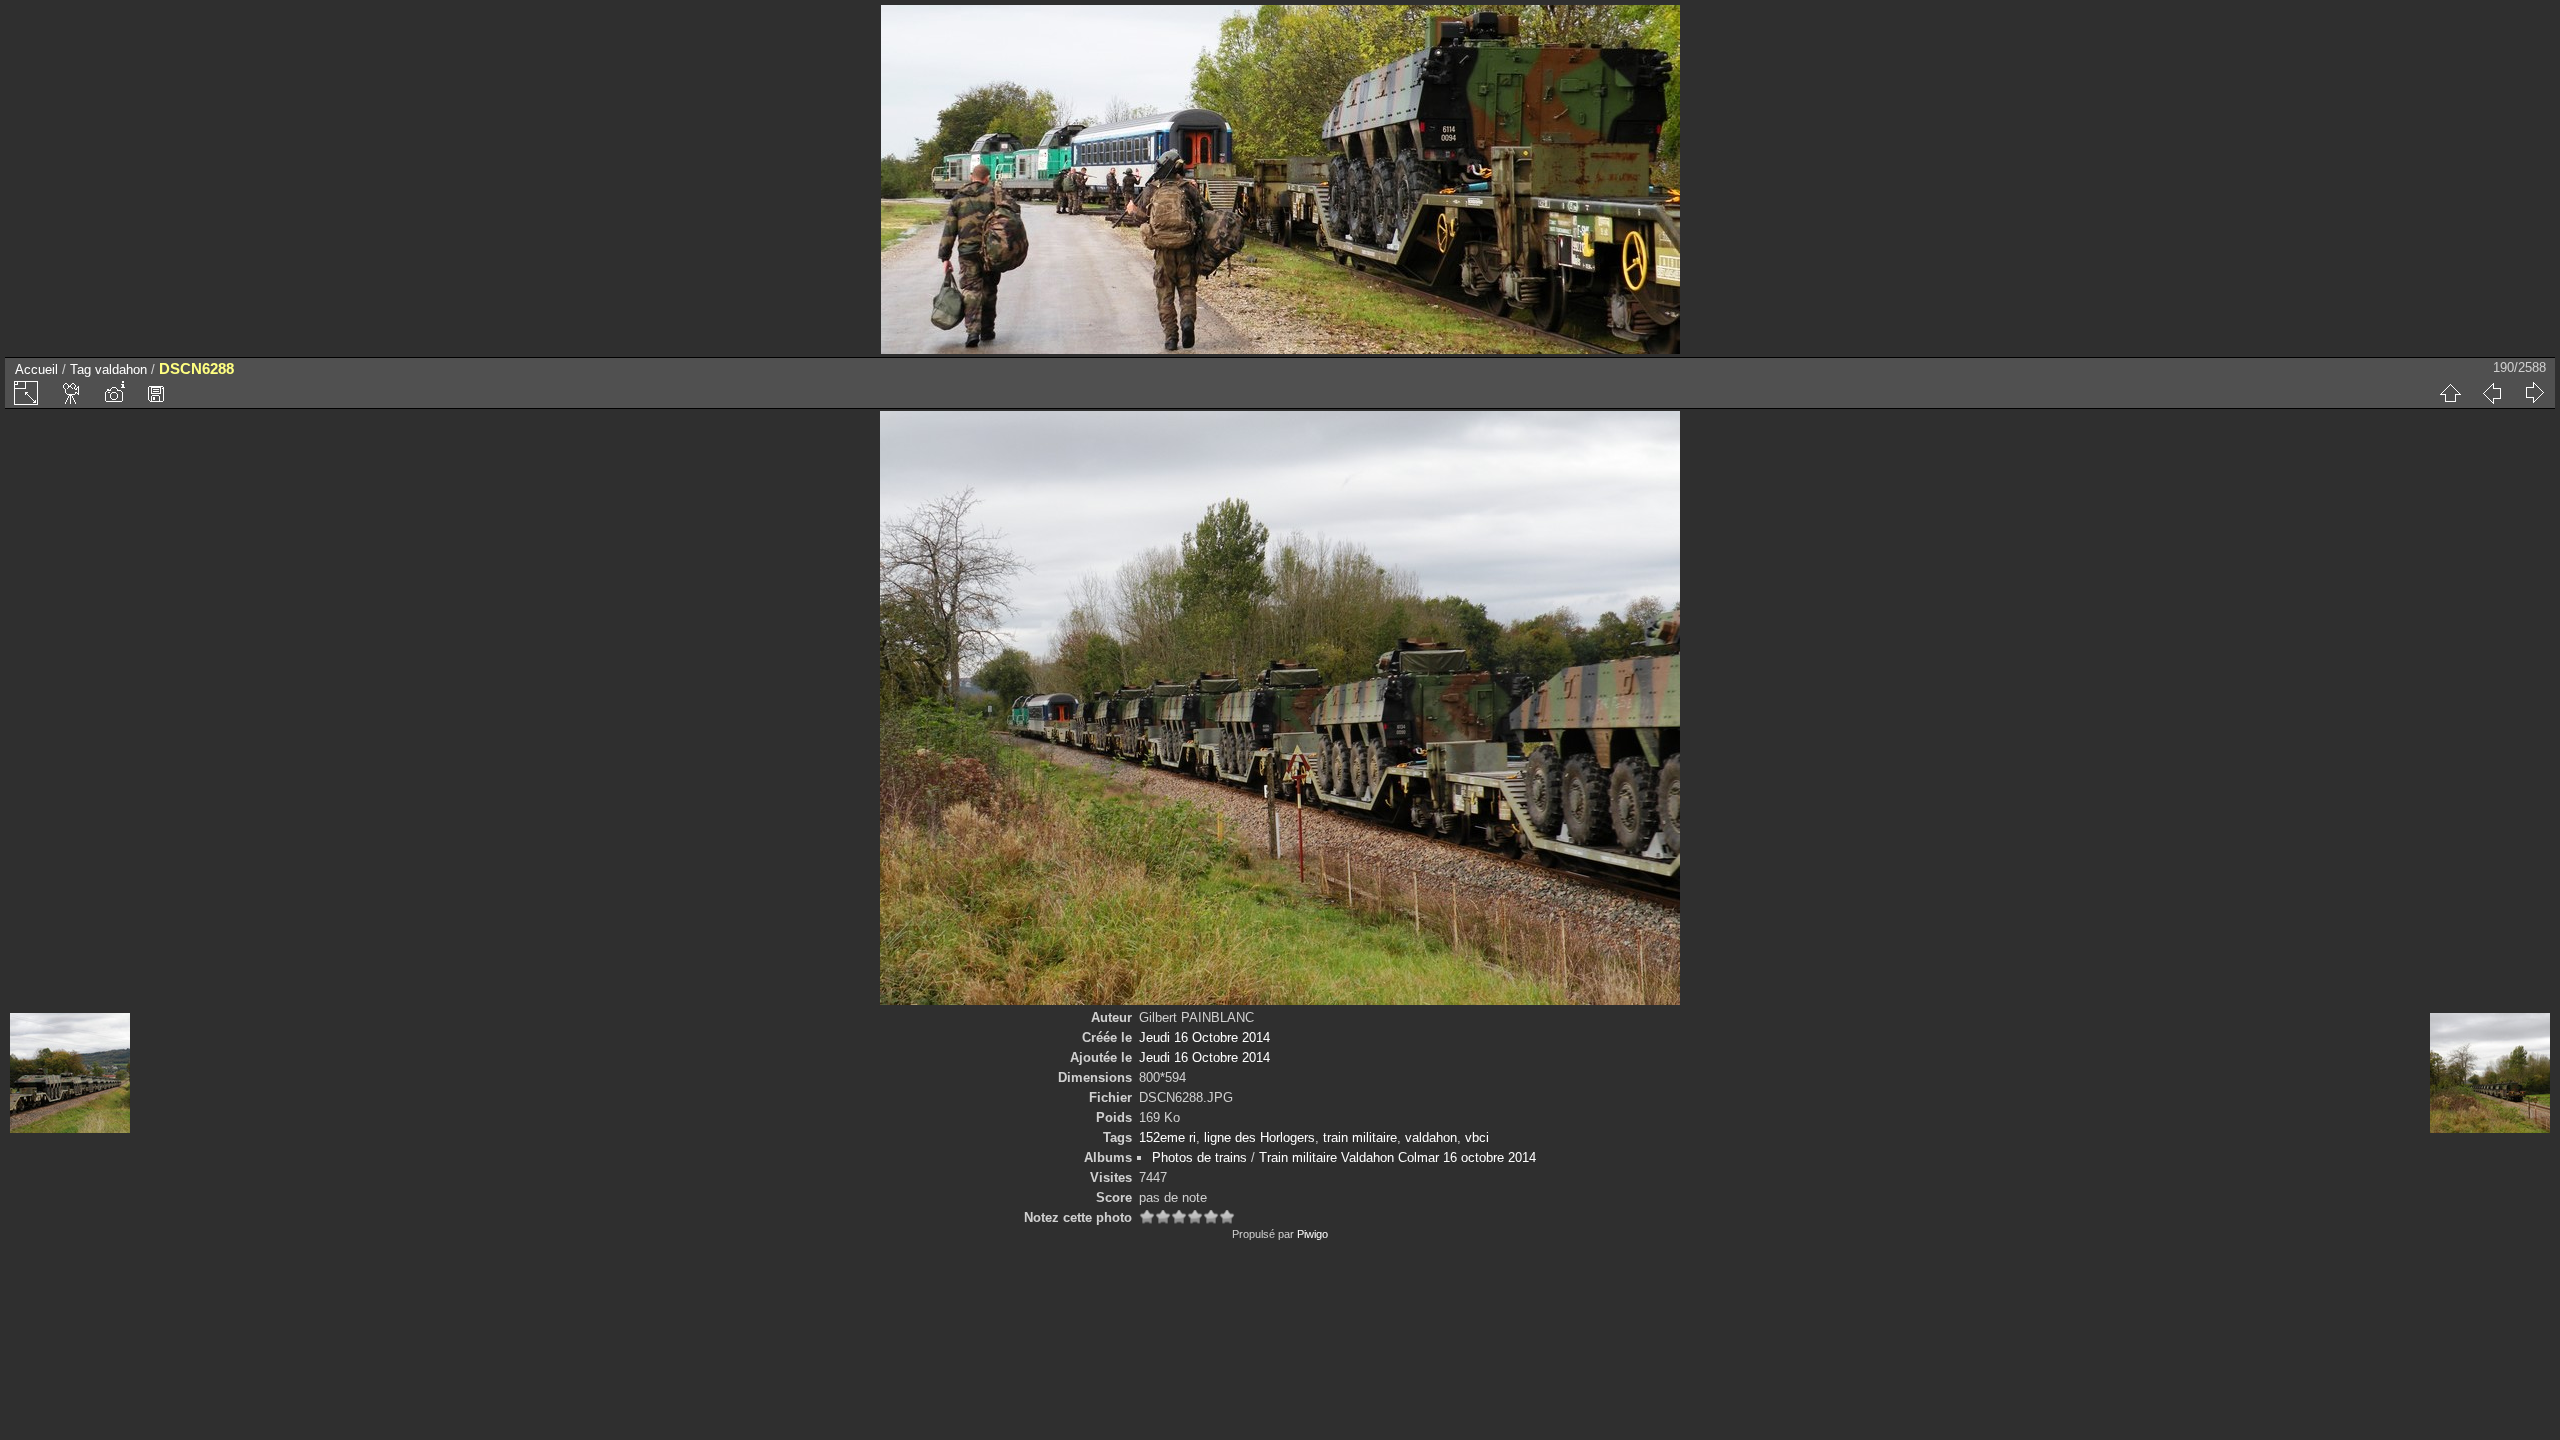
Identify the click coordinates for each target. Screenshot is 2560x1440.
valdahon (121, 369)
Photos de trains (1199, 1157)
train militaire (1360, 1137)
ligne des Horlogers (1259, 1137)
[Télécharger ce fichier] (156, 393)
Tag (80, 369)
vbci (1477, 1137)
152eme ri (1167, 1137)
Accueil (36, 369)
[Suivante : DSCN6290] (2534, 393)
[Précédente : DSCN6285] (2492, 393)
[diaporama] (72, 393)
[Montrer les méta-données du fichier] (114, 393)
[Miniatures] (2450, 393)
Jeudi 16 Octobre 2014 (1204, 1037)
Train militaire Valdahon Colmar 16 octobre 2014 (1397, 1157)
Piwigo (1312, 1234)
